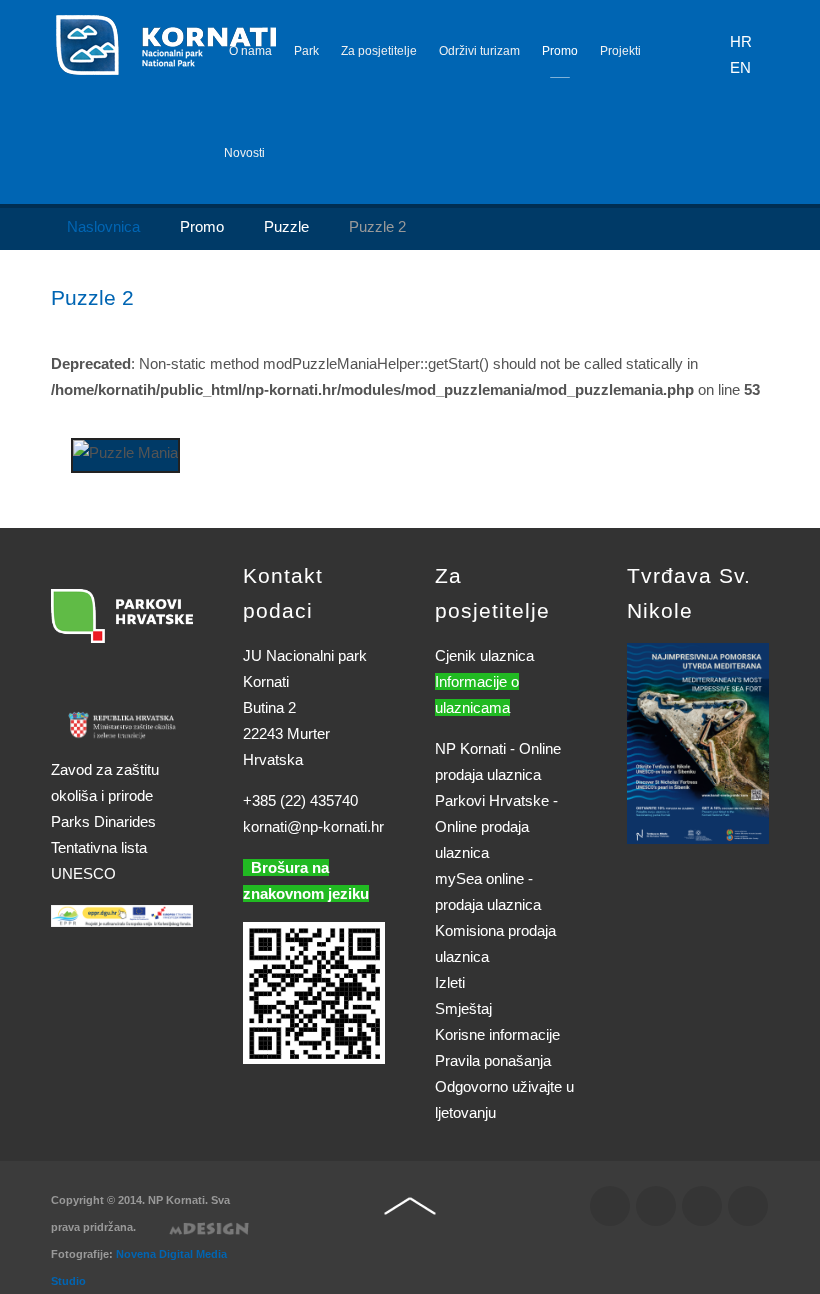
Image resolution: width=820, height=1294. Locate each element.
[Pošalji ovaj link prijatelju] (763, 337)
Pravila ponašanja (493, 1060)
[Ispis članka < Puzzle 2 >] (739, 337)
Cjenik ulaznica (484, 655)
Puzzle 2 (92, 297)
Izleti (450, 982)
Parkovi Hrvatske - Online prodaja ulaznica (496, 826)
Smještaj (463, 1008)
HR (741, 41)
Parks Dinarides (103, 821)
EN (740, 67)
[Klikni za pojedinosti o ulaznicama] (698, 741)
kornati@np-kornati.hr (313, 826)
